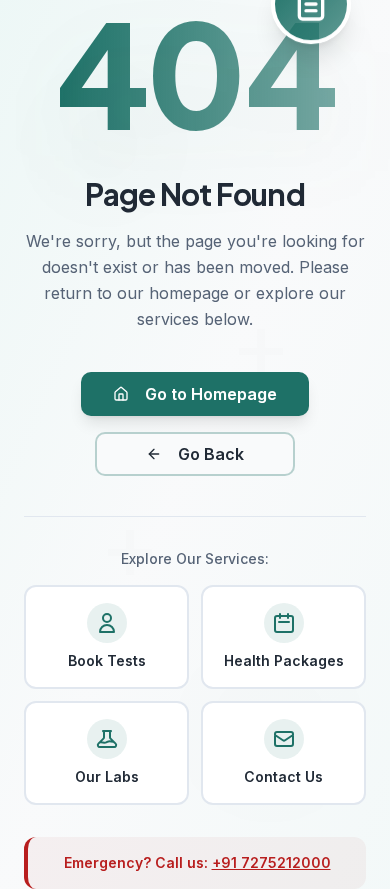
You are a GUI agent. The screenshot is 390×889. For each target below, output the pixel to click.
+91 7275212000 (271, 862)
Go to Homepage (211, 394)
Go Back (211, 454)
